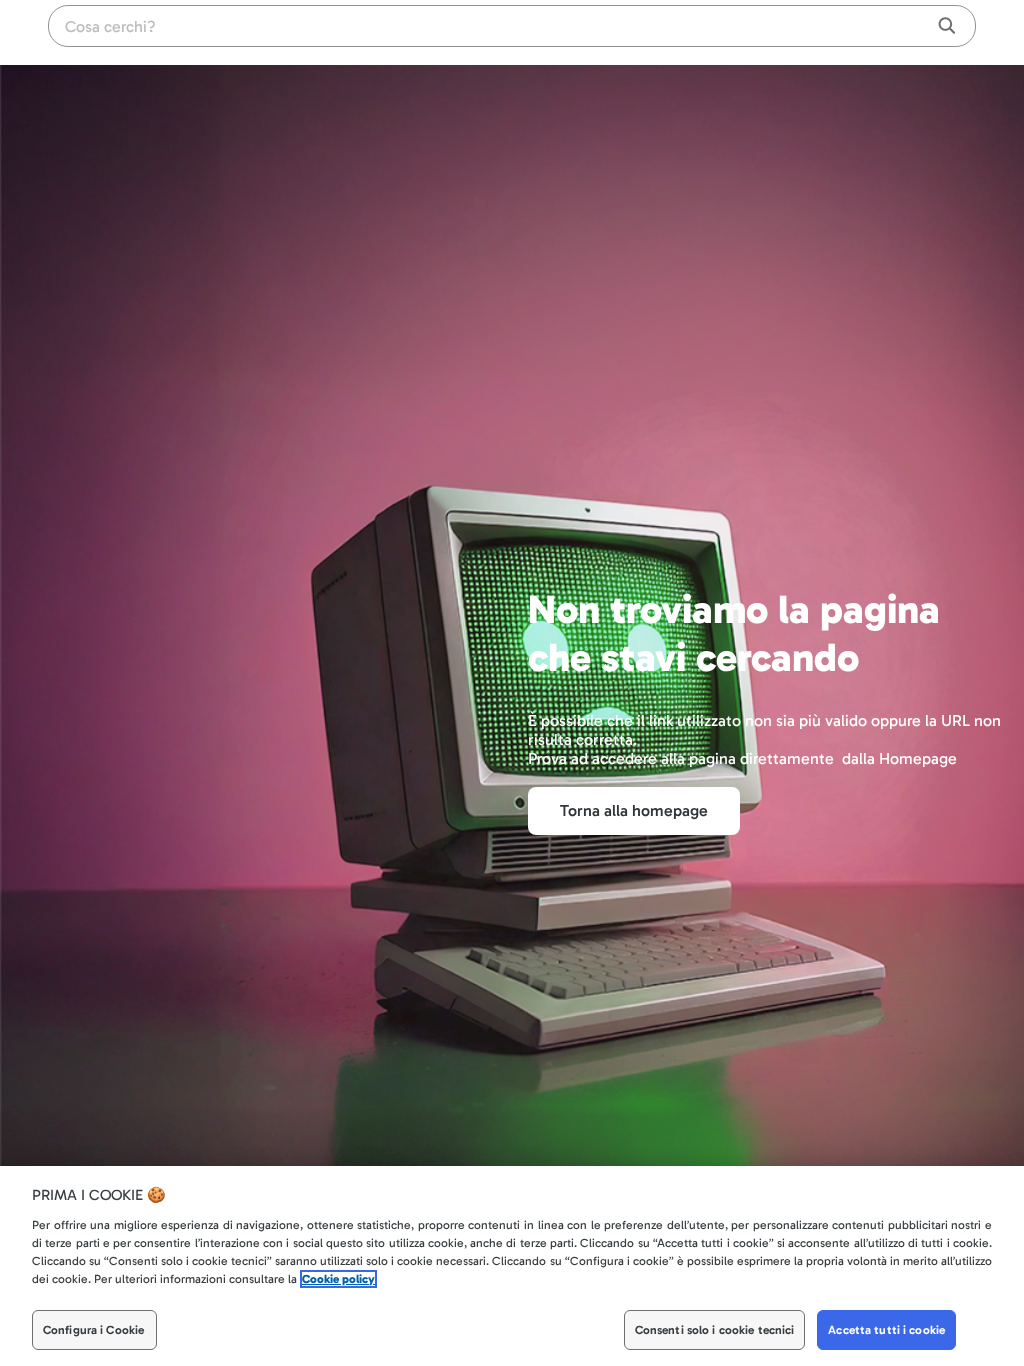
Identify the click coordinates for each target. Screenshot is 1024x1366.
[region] (512, 1266)
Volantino (864, 30)
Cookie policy (338, 1279)
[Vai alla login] (990, 30)
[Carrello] (950, 30)
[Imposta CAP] (914, 30)
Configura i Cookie (93, 1330)
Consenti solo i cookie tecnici (715, 1330)
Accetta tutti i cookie (886, 1330)
